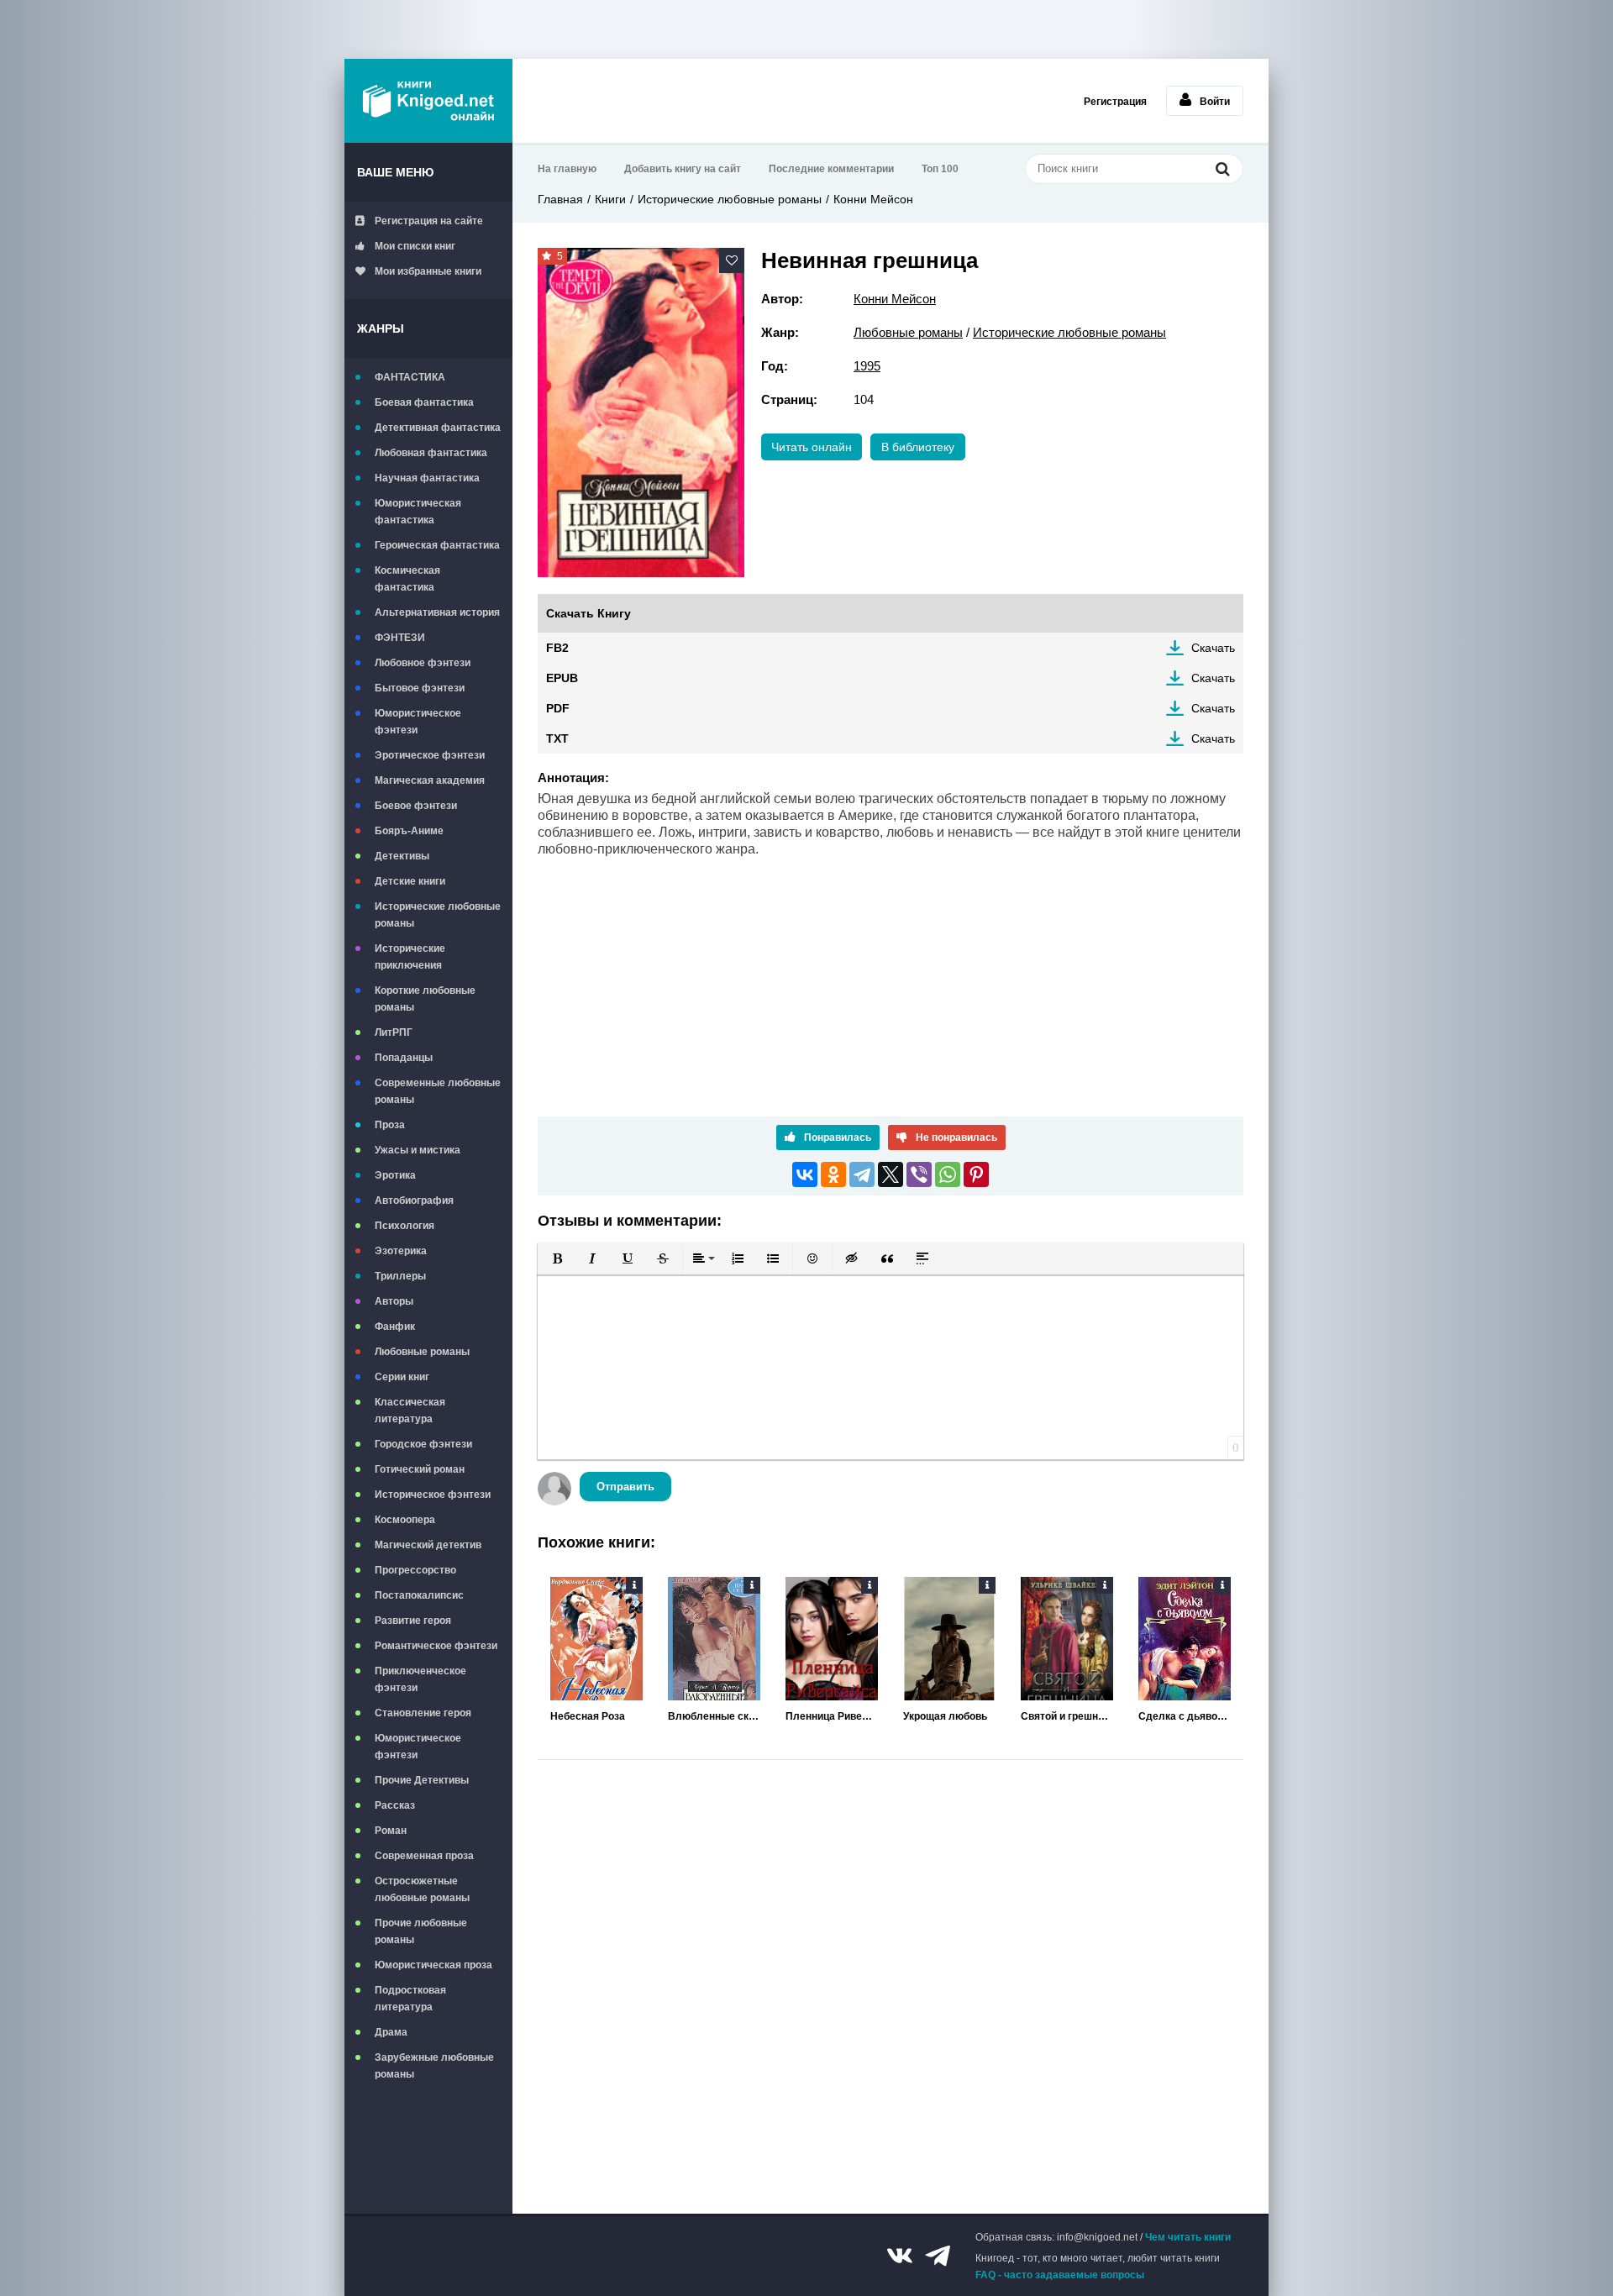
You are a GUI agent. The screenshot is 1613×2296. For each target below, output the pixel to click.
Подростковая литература (410, 1999)
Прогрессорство (415, 1570)
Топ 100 (940, 169)
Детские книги (410, 881)
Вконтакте (900, 2256)
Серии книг (402, 1377)
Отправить (625, 1487)
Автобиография (414, 1201)
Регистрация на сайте (429, 221)
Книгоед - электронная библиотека (428, 101)
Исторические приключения (410, 957)
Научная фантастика (427, 478)
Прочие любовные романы (421, 1931)
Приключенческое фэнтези (420, 1679)
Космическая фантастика (407, 579)
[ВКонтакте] (805, 1174)
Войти (1215, 102)
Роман (391, 1831)
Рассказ (395, 1805)
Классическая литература (410, 1411)
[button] (557, 1258)
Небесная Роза (588, 1716)
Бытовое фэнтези (420, 688)
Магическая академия (430, 780)
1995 (867, 366)
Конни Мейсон (873, 199)
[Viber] (919, 1174)
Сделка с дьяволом (1185, 1716)
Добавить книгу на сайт (683, 169)
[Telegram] (862, 1174)
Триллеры (400, 1276)
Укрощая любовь (945, 1716)
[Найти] (1222, 168)
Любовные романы (422, 1352)
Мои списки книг (415, 246)
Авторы (394, 1301)
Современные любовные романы (438, 1091)
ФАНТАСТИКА (410, 377)
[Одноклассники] (833, 1174)
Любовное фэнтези (423, 663)
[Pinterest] (976, 1174)
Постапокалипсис (419, 1595)
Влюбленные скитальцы (714, 1716)
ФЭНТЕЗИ (400, 638)
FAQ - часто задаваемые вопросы (1060, 2275)
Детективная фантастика (438, 428)
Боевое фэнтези (416, 806)
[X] (891, 1174)
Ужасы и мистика (418, 1150)
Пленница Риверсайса (832, 1716)
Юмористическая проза (433, 1965)
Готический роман (420, 1469)
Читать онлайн (812, 447)
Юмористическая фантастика (418, 512)
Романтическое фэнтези (436, 1646)
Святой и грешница (1067, 1716)
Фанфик (395, 1327)
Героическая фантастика (437, 545)
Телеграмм (938, 2256)
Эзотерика (401, 1251)
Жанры (381, 328)
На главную (567, 169)
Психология (405, 1226)
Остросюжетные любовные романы (422, 1889)
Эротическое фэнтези (430, 755)
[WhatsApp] (948, 1174)
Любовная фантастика (431, 453)
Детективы (402, 856)
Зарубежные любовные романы (434, 2066)
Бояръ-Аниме (409, 831)
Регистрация (1115, 102)
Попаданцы (404, 1058)
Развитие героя (413, 1621)
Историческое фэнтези (433, 1495)
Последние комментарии (831, 169)
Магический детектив (428, 1545)
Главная (560, 199)
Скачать (1213, 648)
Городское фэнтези (423, 1444)
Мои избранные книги (428, 271)
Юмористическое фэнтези (418, 722)
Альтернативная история (437, 612)
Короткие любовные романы (425, 999)
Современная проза (424, 1856)
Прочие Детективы (422, 1780)
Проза (390, 1125)
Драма (391, 2032)
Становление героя (423, 1713)
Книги (610, 199)
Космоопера (405, 1520)
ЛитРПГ (394, 1032)
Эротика (395, 1175)
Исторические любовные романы (438, 915)
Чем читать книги (1188, 2237)
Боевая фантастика (424, 402)
